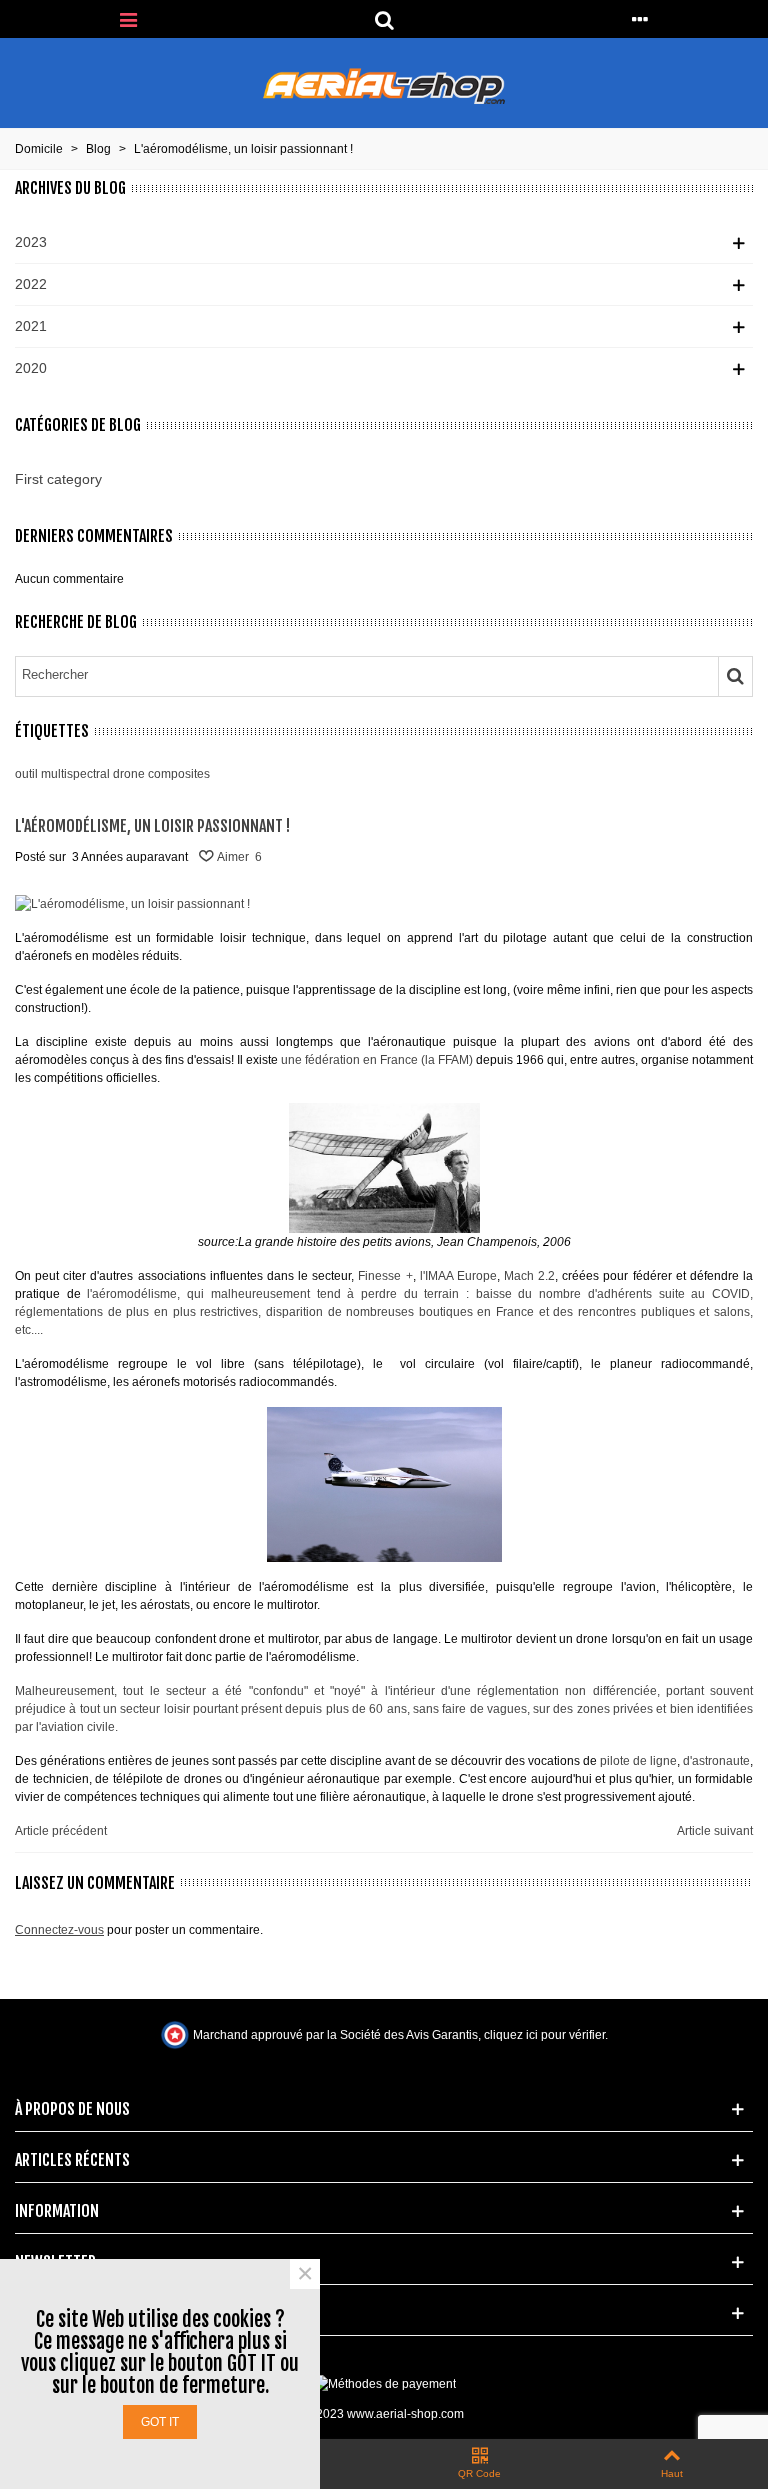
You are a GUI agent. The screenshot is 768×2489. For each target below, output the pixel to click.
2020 (31, 368)
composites (179, 774)
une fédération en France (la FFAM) (377, 1060)
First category (58, 479)
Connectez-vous (59, 1930)
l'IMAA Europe (458, 1276)
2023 (31, 242)
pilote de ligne (638, 1761)
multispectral (75, 774)
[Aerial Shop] (384, 86)
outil (26, 774)
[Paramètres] (640, 19)
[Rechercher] (384, 19)
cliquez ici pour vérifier (544, 2035)
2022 (31, 284)
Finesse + (385, 1276)
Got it (160, 2422)
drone (129, 774)
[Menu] (128, 19)
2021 (31, 326)
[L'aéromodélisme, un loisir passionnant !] (132, 903)
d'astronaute (716, 1761)
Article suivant (715, 1831)
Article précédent (61, 1831)
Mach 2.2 (529, 1276)
